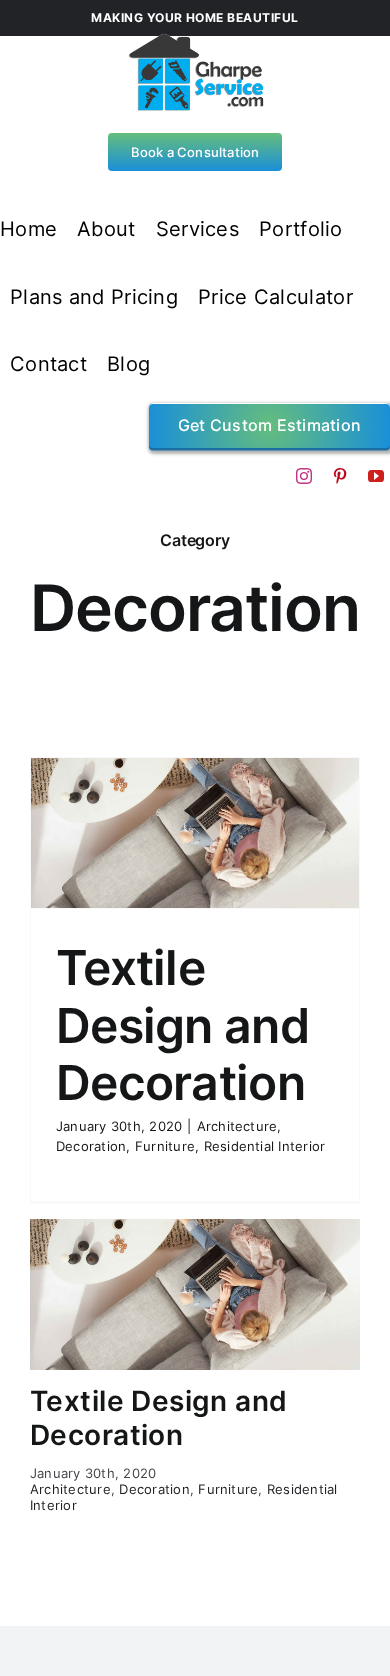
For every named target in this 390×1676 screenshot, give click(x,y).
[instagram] (304, 476)
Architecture (237, 1126)
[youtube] (376, 476)
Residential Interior (265, 1146)
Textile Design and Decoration (182, 1025)
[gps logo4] (195, 40)
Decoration (91, 1146)
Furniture (165, 1146)
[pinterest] (340, 476)
